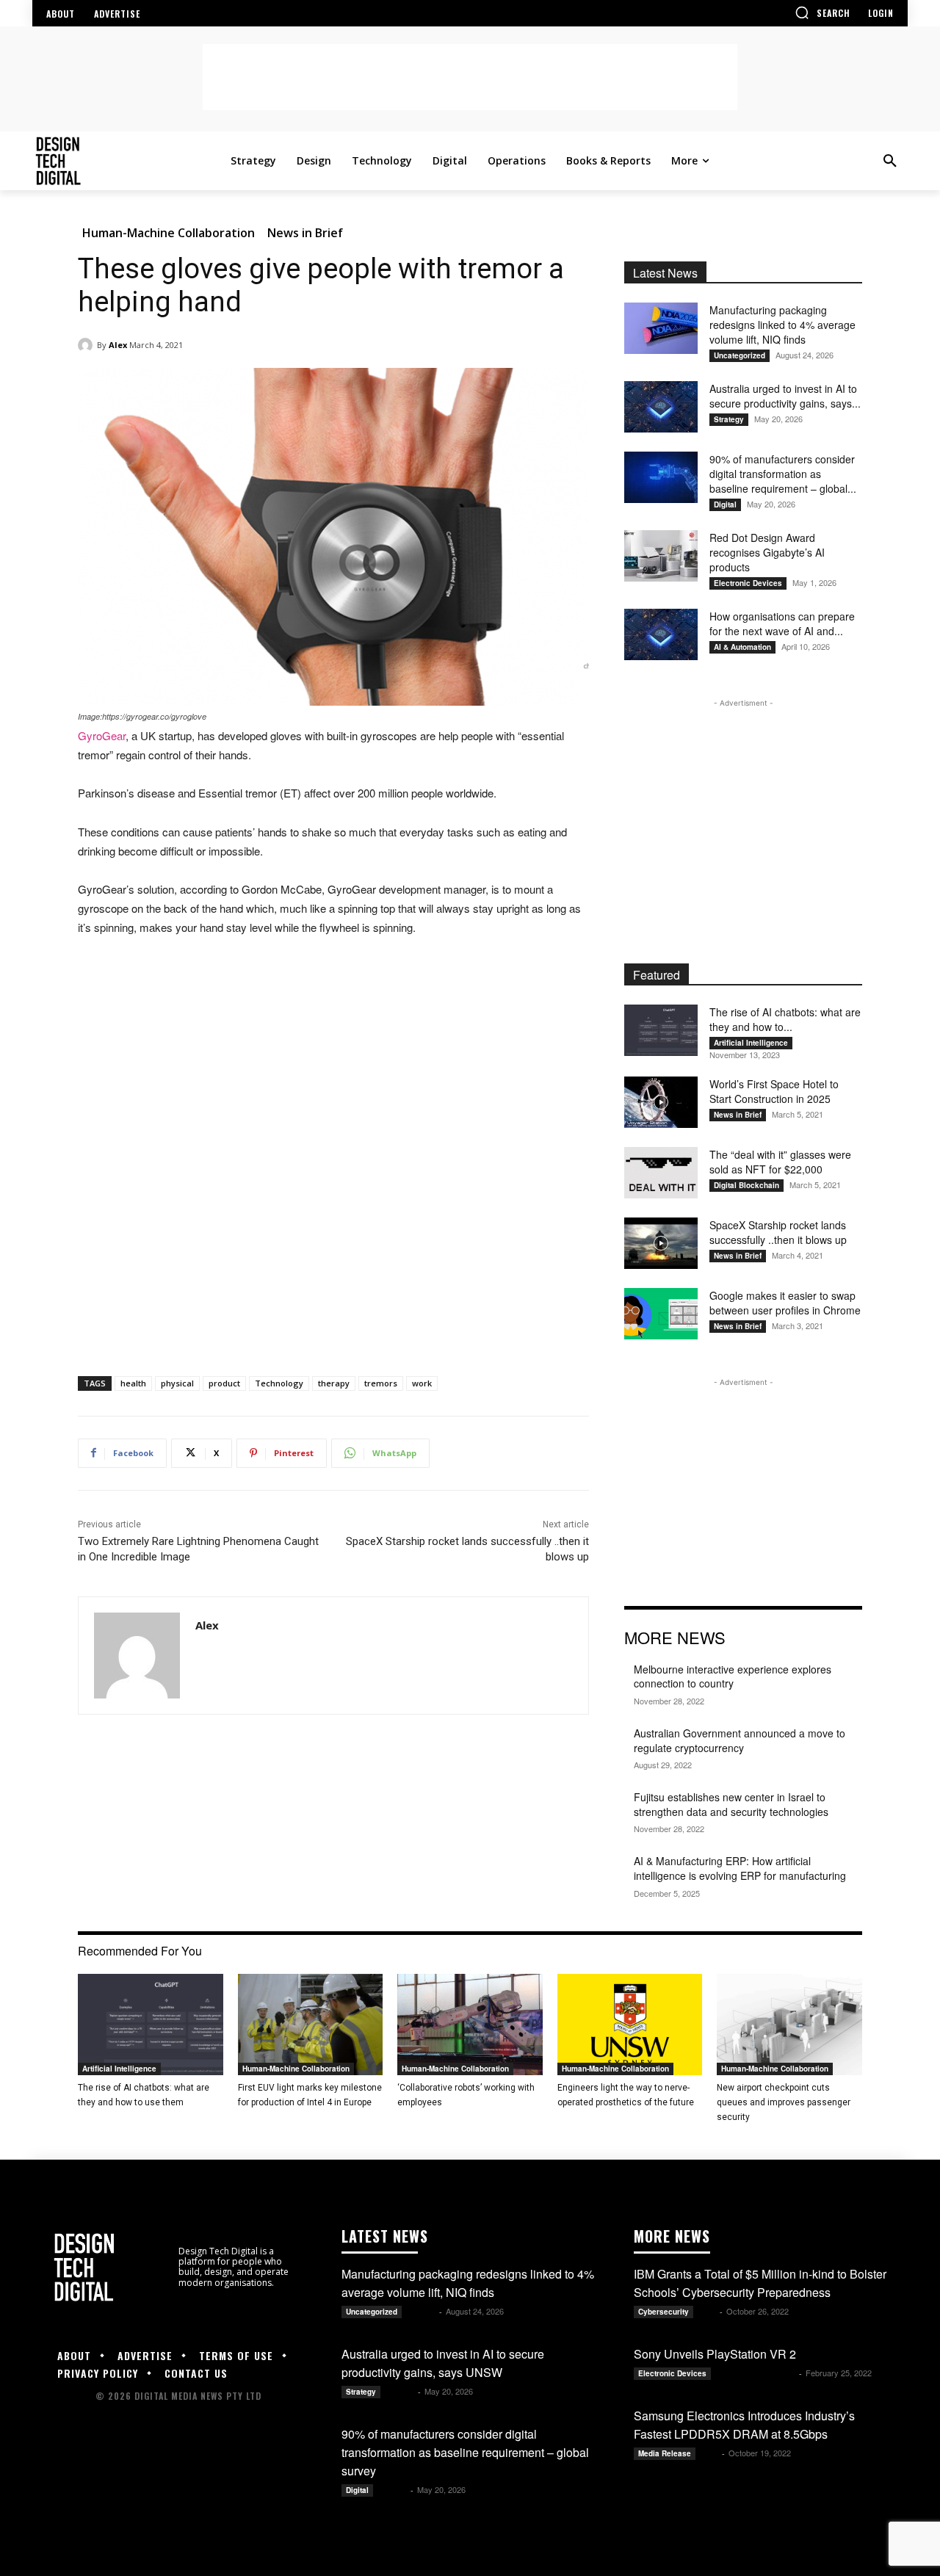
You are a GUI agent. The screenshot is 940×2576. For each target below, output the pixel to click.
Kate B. (422, 2311)
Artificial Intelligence (751, 1043)
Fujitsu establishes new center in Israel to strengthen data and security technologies (731, 1804)
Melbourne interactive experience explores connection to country (733, 1676)
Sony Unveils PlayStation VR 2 (715, 2354)
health (133, 1383)
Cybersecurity (664, 2312)
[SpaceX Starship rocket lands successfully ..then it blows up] (661, 1243)
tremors (381, 1383)
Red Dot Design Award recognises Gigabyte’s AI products (767, 552)
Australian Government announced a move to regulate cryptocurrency (740, 1740)
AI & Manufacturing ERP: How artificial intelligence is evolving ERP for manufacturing (740, 1868)
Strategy (729, 419)
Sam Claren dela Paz (756, 2373)
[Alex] (87, 345)
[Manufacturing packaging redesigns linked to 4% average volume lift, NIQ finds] (661, 328)
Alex (118, 345)
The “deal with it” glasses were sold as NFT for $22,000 (780, 1162)
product (224, 1383)
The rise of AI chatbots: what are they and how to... (785, 1019)
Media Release (665, 2453)
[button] (822, 12)
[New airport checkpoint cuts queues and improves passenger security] (789, 2025)
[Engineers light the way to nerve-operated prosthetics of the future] (630, 2025)
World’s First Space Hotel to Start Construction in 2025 (774, 1091)
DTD (708, 2311)
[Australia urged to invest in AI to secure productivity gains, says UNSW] (661, 407)
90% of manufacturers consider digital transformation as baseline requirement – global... (783, 474)
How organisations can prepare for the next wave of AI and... (782, 623)
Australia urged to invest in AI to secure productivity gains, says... (785, 396)
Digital (725, 504)
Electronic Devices (748, 583)
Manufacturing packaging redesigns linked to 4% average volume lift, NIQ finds (782, 325)
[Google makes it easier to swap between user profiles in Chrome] (661, 1314)
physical (177, 1383)
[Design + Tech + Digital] (129, 161)
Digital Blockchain (746, 1185)
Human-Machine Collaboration (169, 233)
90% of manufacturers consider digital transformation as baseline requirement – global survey (465, 2452)
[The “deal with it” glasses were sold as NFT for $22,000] (661, 1173)
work (422, 1383)
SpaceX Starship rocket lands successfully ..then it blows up (778, 1232)
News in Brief (305, 233)
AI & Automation (742, 647)
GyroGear (102, 735)
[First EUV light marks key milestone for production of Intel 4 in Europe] (311, 2025)
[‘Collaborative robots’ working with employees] (470, 2025)
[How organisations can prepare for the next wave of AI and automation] (661, 634)
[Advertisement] (470, 77)
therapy (334, 1383)
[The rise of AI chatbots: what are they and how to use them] (661, 1030)
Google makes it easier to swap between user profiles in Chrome (785, 1303)
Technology (279, 1383)
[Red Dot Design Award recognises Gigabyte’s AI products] (661, 556)
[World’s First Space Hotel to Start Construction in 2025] (661, 1102)
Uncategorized (740, 355)
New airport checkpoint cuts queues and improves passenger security (784, 2102)
